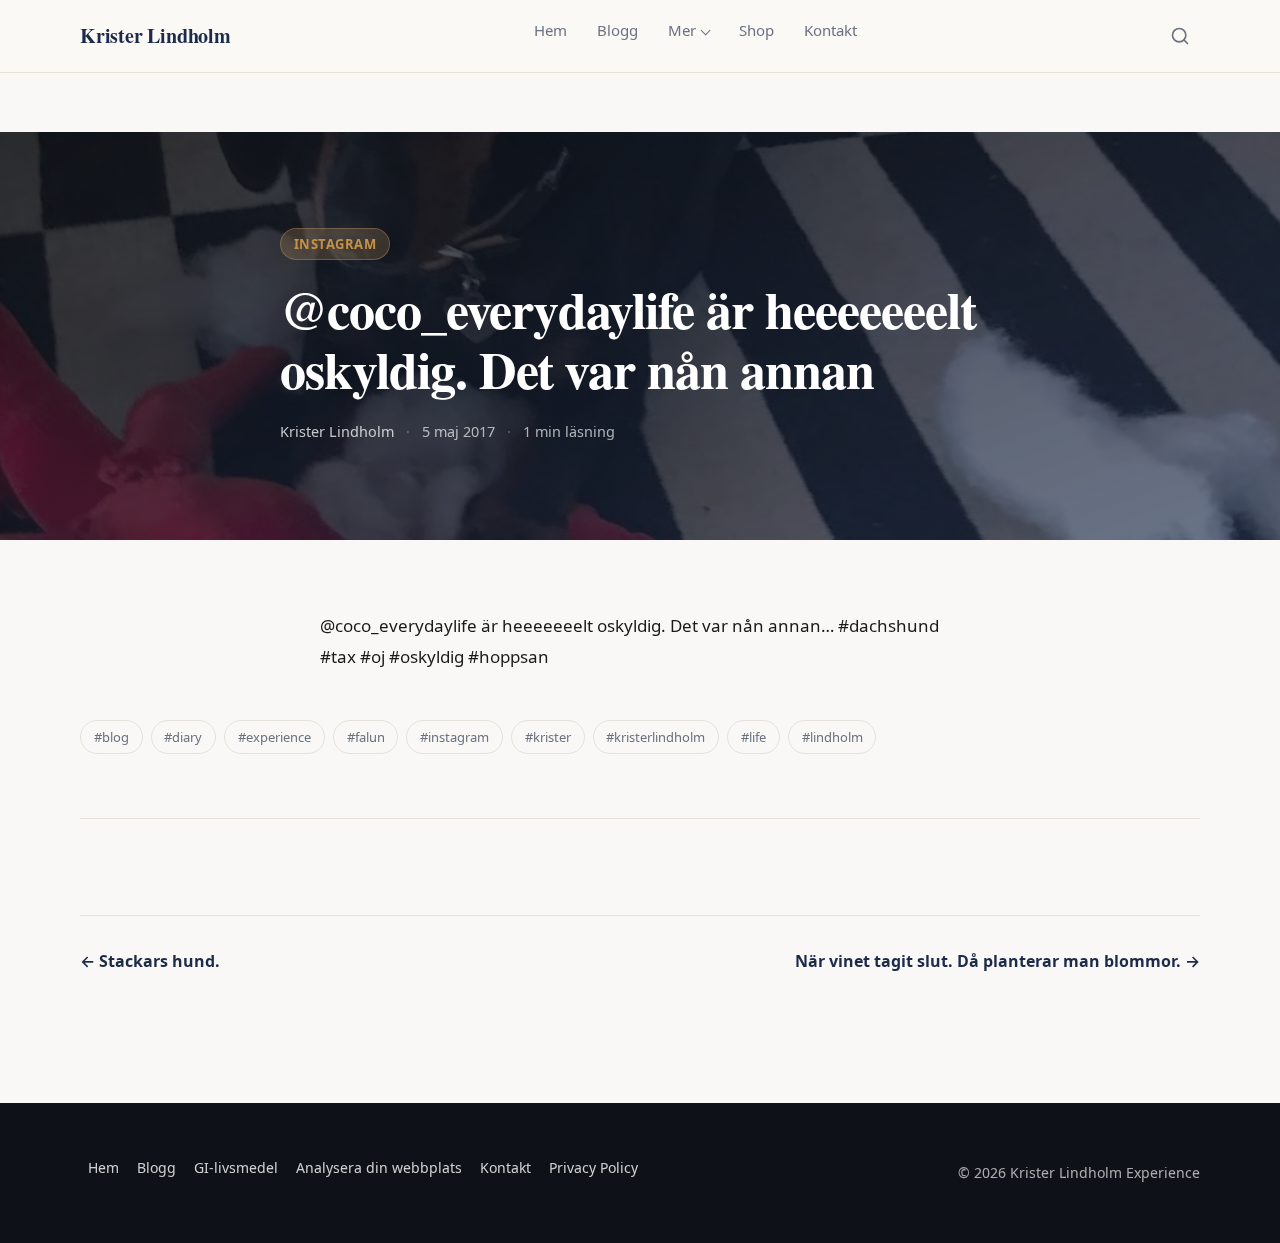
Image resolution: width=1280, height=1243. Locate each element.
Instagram (335, 244)
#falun (366, 737)
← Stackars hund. (150, 961)
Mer (682, 30)
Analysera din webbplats (379, 1167)
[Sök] (1180, 36)
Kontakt (830, 30)
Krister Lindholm (155, 35)
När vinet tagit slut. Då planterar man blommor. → (997, 961)
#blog (111, 737)
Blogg (617, 30)
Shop (756, 30)
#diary (183, 737)
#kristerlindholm (655, 737)
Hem (550, 30)
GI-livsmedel (236, 1167)
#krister (548, 737)
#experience (274, 737)
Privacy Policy (593, 1167)
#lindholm (832, 737)
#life (753, 737)
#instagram (454, 737)
